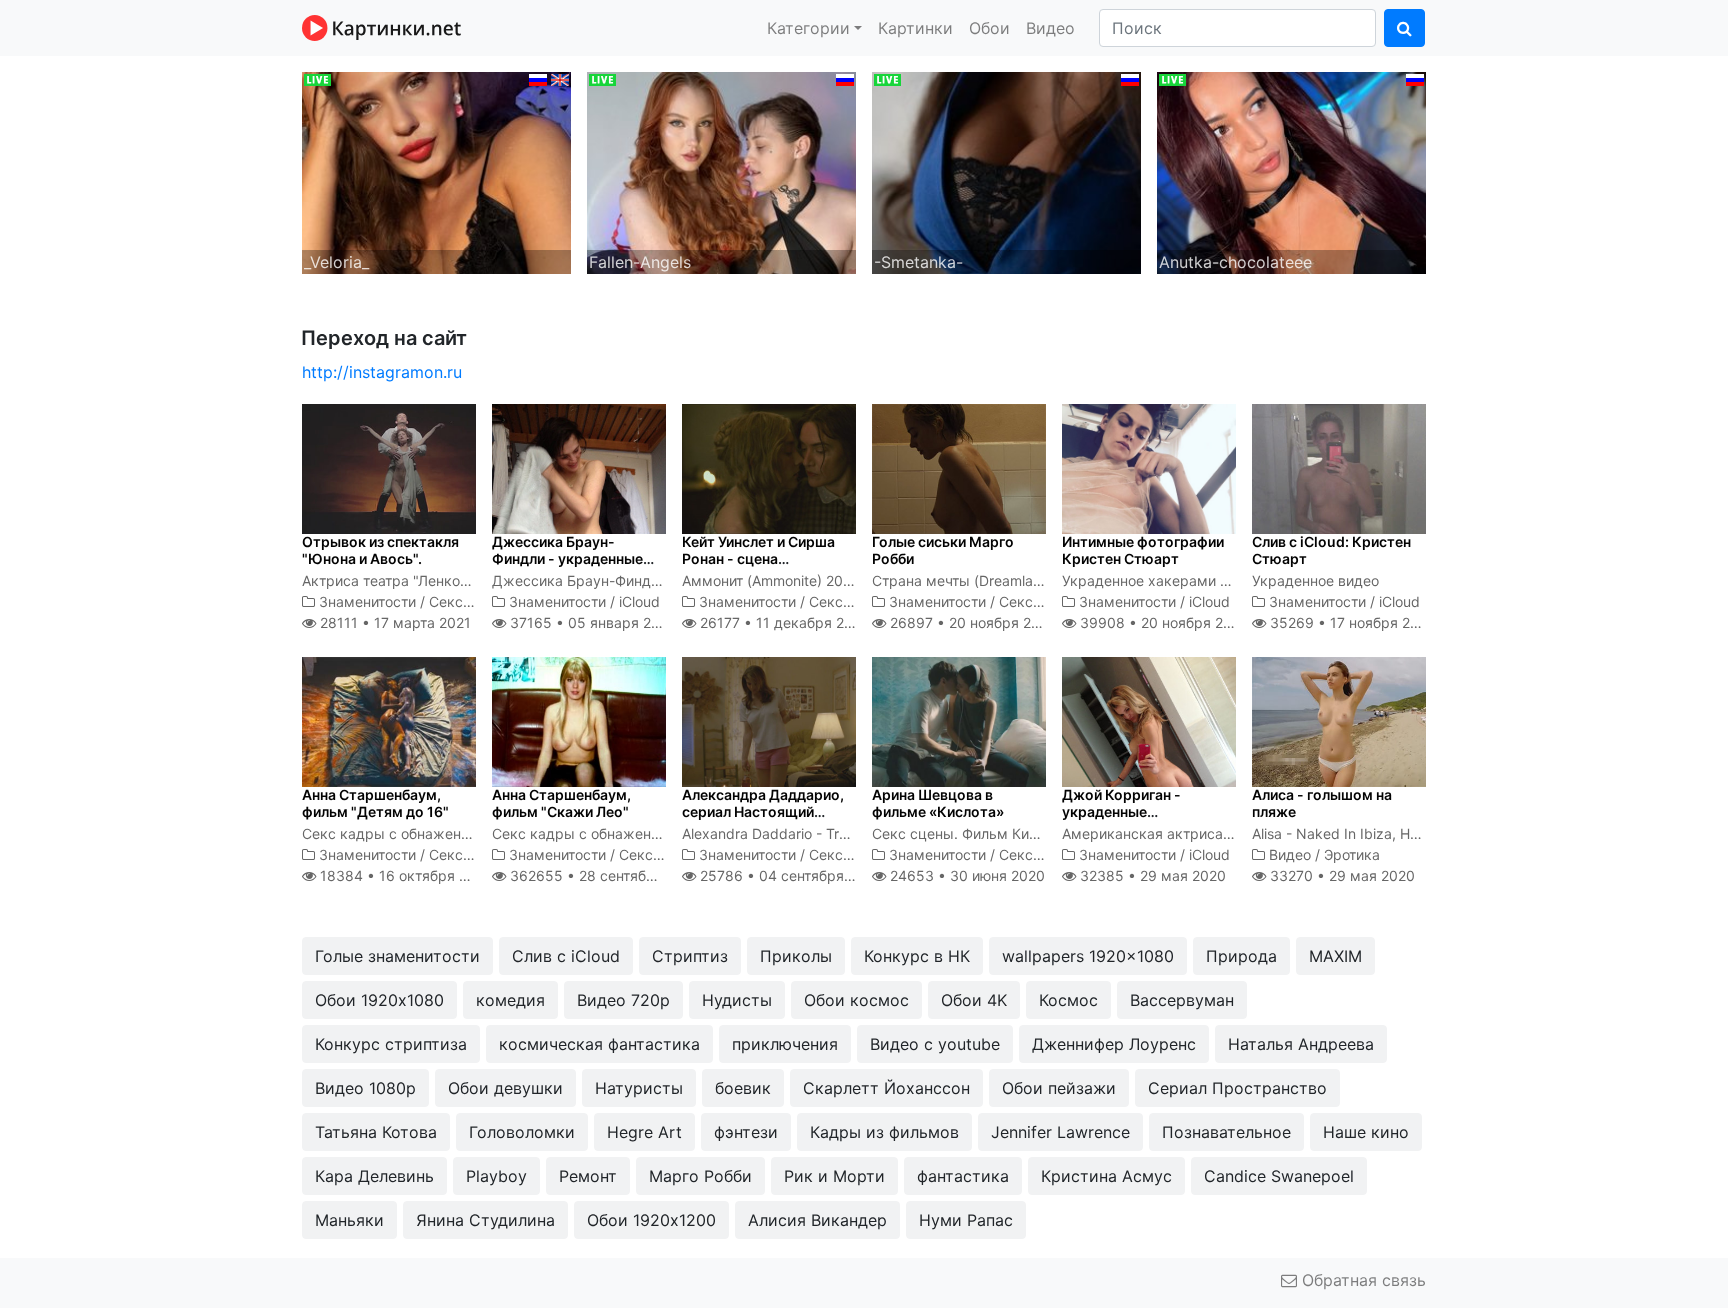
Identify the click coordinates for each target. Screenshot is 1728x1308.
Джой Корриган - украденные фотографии (1121, 811)
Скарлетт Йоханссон (886, 1088)
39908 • (1162, 622)
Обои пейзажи (1059, 1088)
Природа (1241, 956)
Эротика (1352, 854)
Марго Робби (700, 1176)
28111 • (393, 622)
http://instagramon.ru (382, 372)
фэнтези (746, 1132)
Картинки (915, 28)
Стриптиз (690, 956)
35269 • (1351, 622)
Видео (1050, 28)
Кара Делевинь (374, 1176)
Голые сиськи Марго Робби (943, 550)
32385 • (1151, 875)
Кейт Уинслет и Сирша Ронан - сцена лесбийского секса (758, 558)
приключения (785, 1044)
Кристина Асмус (1106, 1176)
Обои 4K (974, 1000)
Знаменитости (367, 601)
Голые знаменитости (397, 956)
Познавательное (1226, 1132)
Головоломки (522, 1132)
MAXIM (1335, 956)
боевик (743, 1088)
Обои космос (856, 1000)
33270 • (1340, 875)
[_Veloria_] (436, 171)
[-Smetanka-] (1006, 171)
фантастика (963, 1176)
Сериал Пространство (1237, 1088)
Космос (1068, 1000)
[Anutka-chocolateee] (1291, 171)
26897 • (971, 622)
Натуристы (639, 1088)
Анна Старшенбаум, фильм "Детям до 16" (375, 803)
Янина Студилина (485, 1220)
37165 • (590, 622)
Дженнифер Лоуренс (1114, 1044)
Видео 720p (623, 1000)
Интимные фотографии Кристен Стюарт (1143, 550)
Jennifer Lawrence (1060, 1132)
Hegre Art (644, 1132)
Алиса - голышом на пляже (1322, 803)
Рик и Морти (834, 1176)
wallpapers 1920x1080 (1088, 956)
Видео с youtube (935, 1044)
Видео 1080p (365, 1088)
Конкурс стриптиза (391, 1044)
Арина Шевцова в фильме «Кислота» (938, 803)
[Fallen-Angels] (721, 171)
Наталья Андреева (1301, 1044)
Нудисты (737, 1000)
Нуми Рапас (966, 1220)
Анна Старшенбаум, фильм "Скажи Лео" (561, 803)
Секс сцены (470, 601)
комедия (510, 1000)
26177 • (783, 622)
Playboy (496, 1176)
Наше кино (1366, 1132)
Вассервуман (1182, 1000)
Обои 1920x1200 (651, 1220)
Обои (989, 28)
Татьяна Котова (376, 1132)
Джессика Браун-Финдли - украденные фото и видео (567, 558)
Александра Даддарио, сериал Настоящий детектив (763, 811)
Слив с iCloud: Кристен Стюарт (1331, 550)
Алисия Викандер (817, 1220)
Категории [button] (808, 28)
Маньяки (349, 1220)
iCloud (639, 601)
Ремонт (588, 1176)
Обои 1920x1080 (379, 1000)
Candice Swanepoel (1279, 1176)
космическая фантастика (599, 1044)
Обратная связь (1361, 1280)
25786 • (789, 875)
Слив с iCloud (566, 956)
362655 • (603, 875)
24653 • (965, 875)
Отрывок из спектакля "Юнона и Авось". (380, 550)
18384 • (404, 875)
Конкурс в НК (917, 956)
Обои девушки (505, 1088)
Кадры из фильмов (884, 1132)
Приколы (796, 956)
